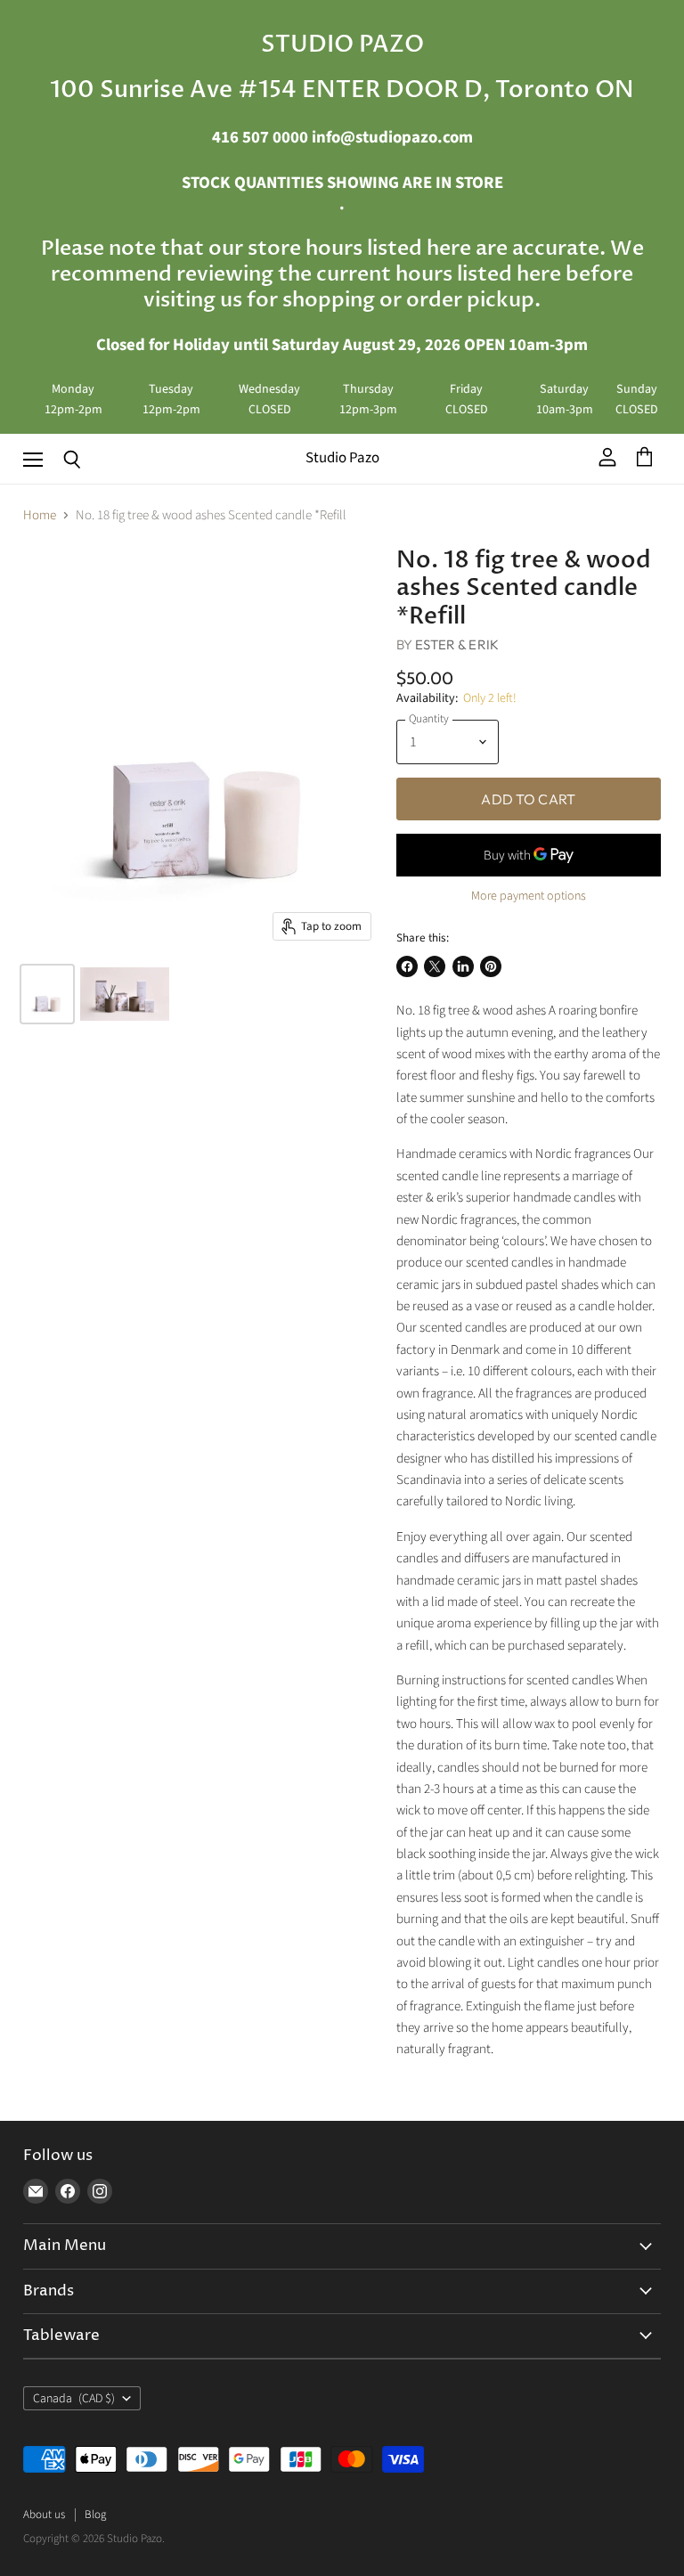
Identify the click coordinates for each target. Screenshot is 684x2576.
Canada (74, 2399)
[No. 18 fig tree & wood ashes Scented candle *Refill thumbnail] (47, 994)
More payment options (529, 896)
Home (40, 515)
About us (44, 2515)
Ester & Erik (457, 644)
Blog (95, 2515)
